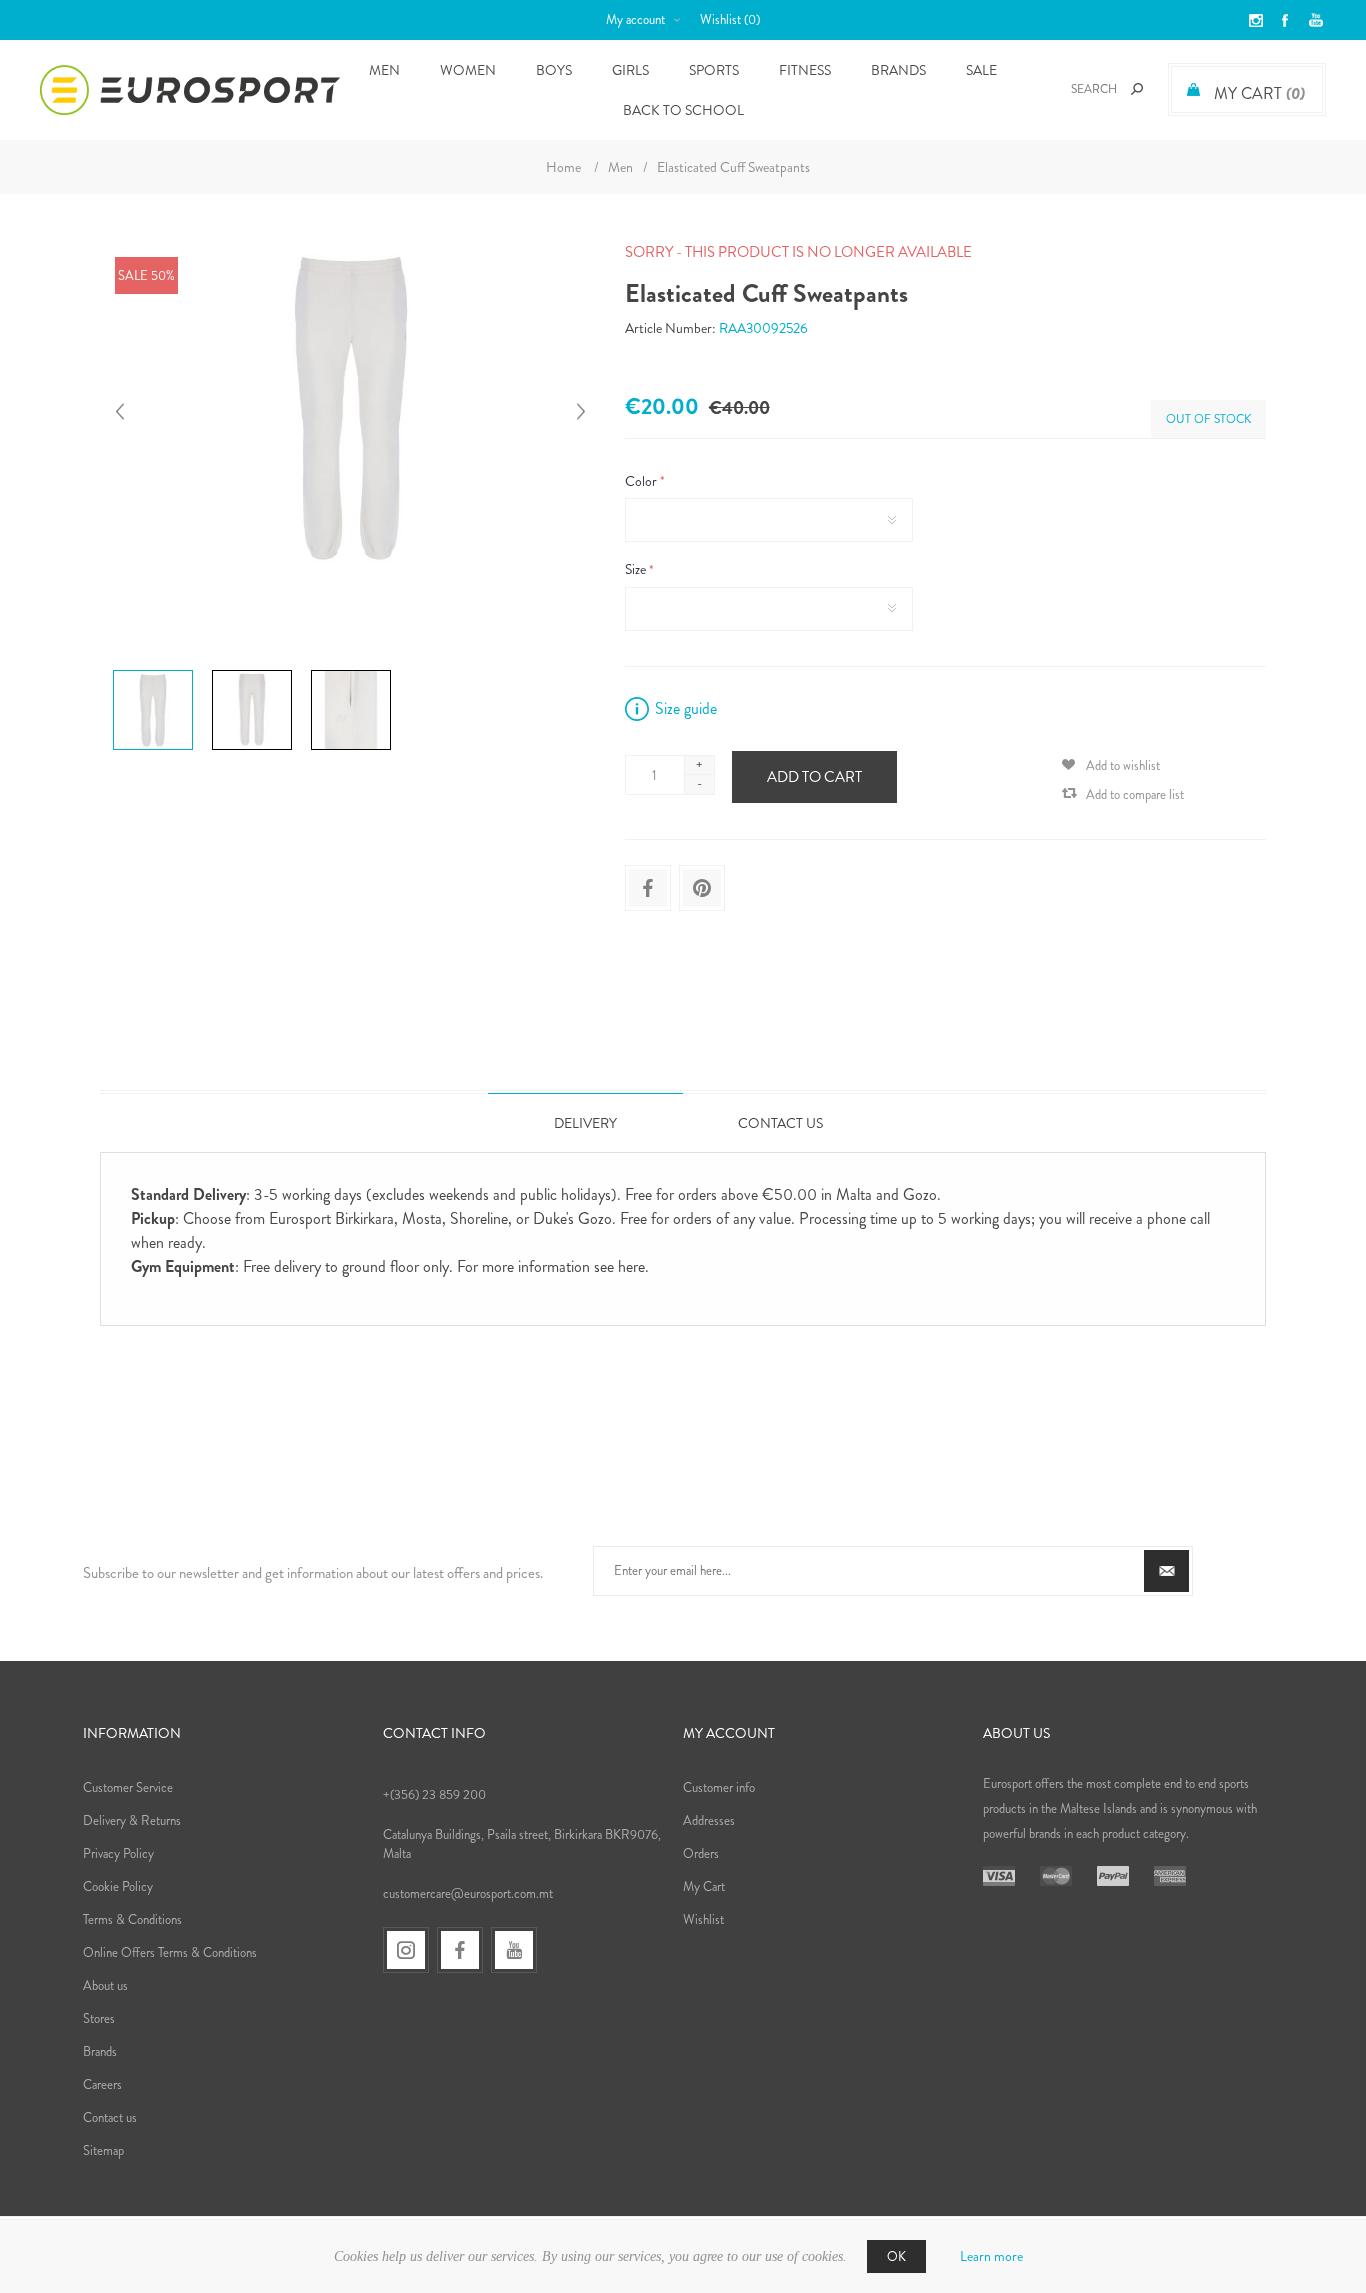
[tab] (585, 1122)
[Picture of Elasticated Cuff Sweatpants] (153, 670)
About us (105, 1985)
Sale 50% (146, 275)
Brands (898, 70)
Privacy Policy (118, 1853)
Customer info (719, 1787)
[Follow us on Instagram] (406, 1950)
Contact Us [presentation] (780, 1123)
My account (635, 19)
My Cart (704, 1886)
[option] (154, 673)
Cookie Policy (118, 1886)
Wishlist (703, 1919)
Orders (701, 1853)
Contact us (110, 2117)
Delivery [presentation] (585, 1123)
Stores (99, 2018)
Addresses (709, 1820)
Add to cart (814, 777)
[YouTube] (514, 1950)
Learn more (991, 2256)
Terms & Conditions (132, 1919)
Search (1137, 89)
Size (637, 570)
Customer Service (128, 1787)
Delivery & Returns (132, 1820)
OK (896, 2256)
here (631, 1266)
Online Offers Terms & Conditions (170, 1952)
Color (642, 481)
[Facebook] (460, 1950)
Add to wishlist (1123, 765)
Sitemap (103, 2150)
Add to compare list (1135, 794)
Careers (102, 2084)
